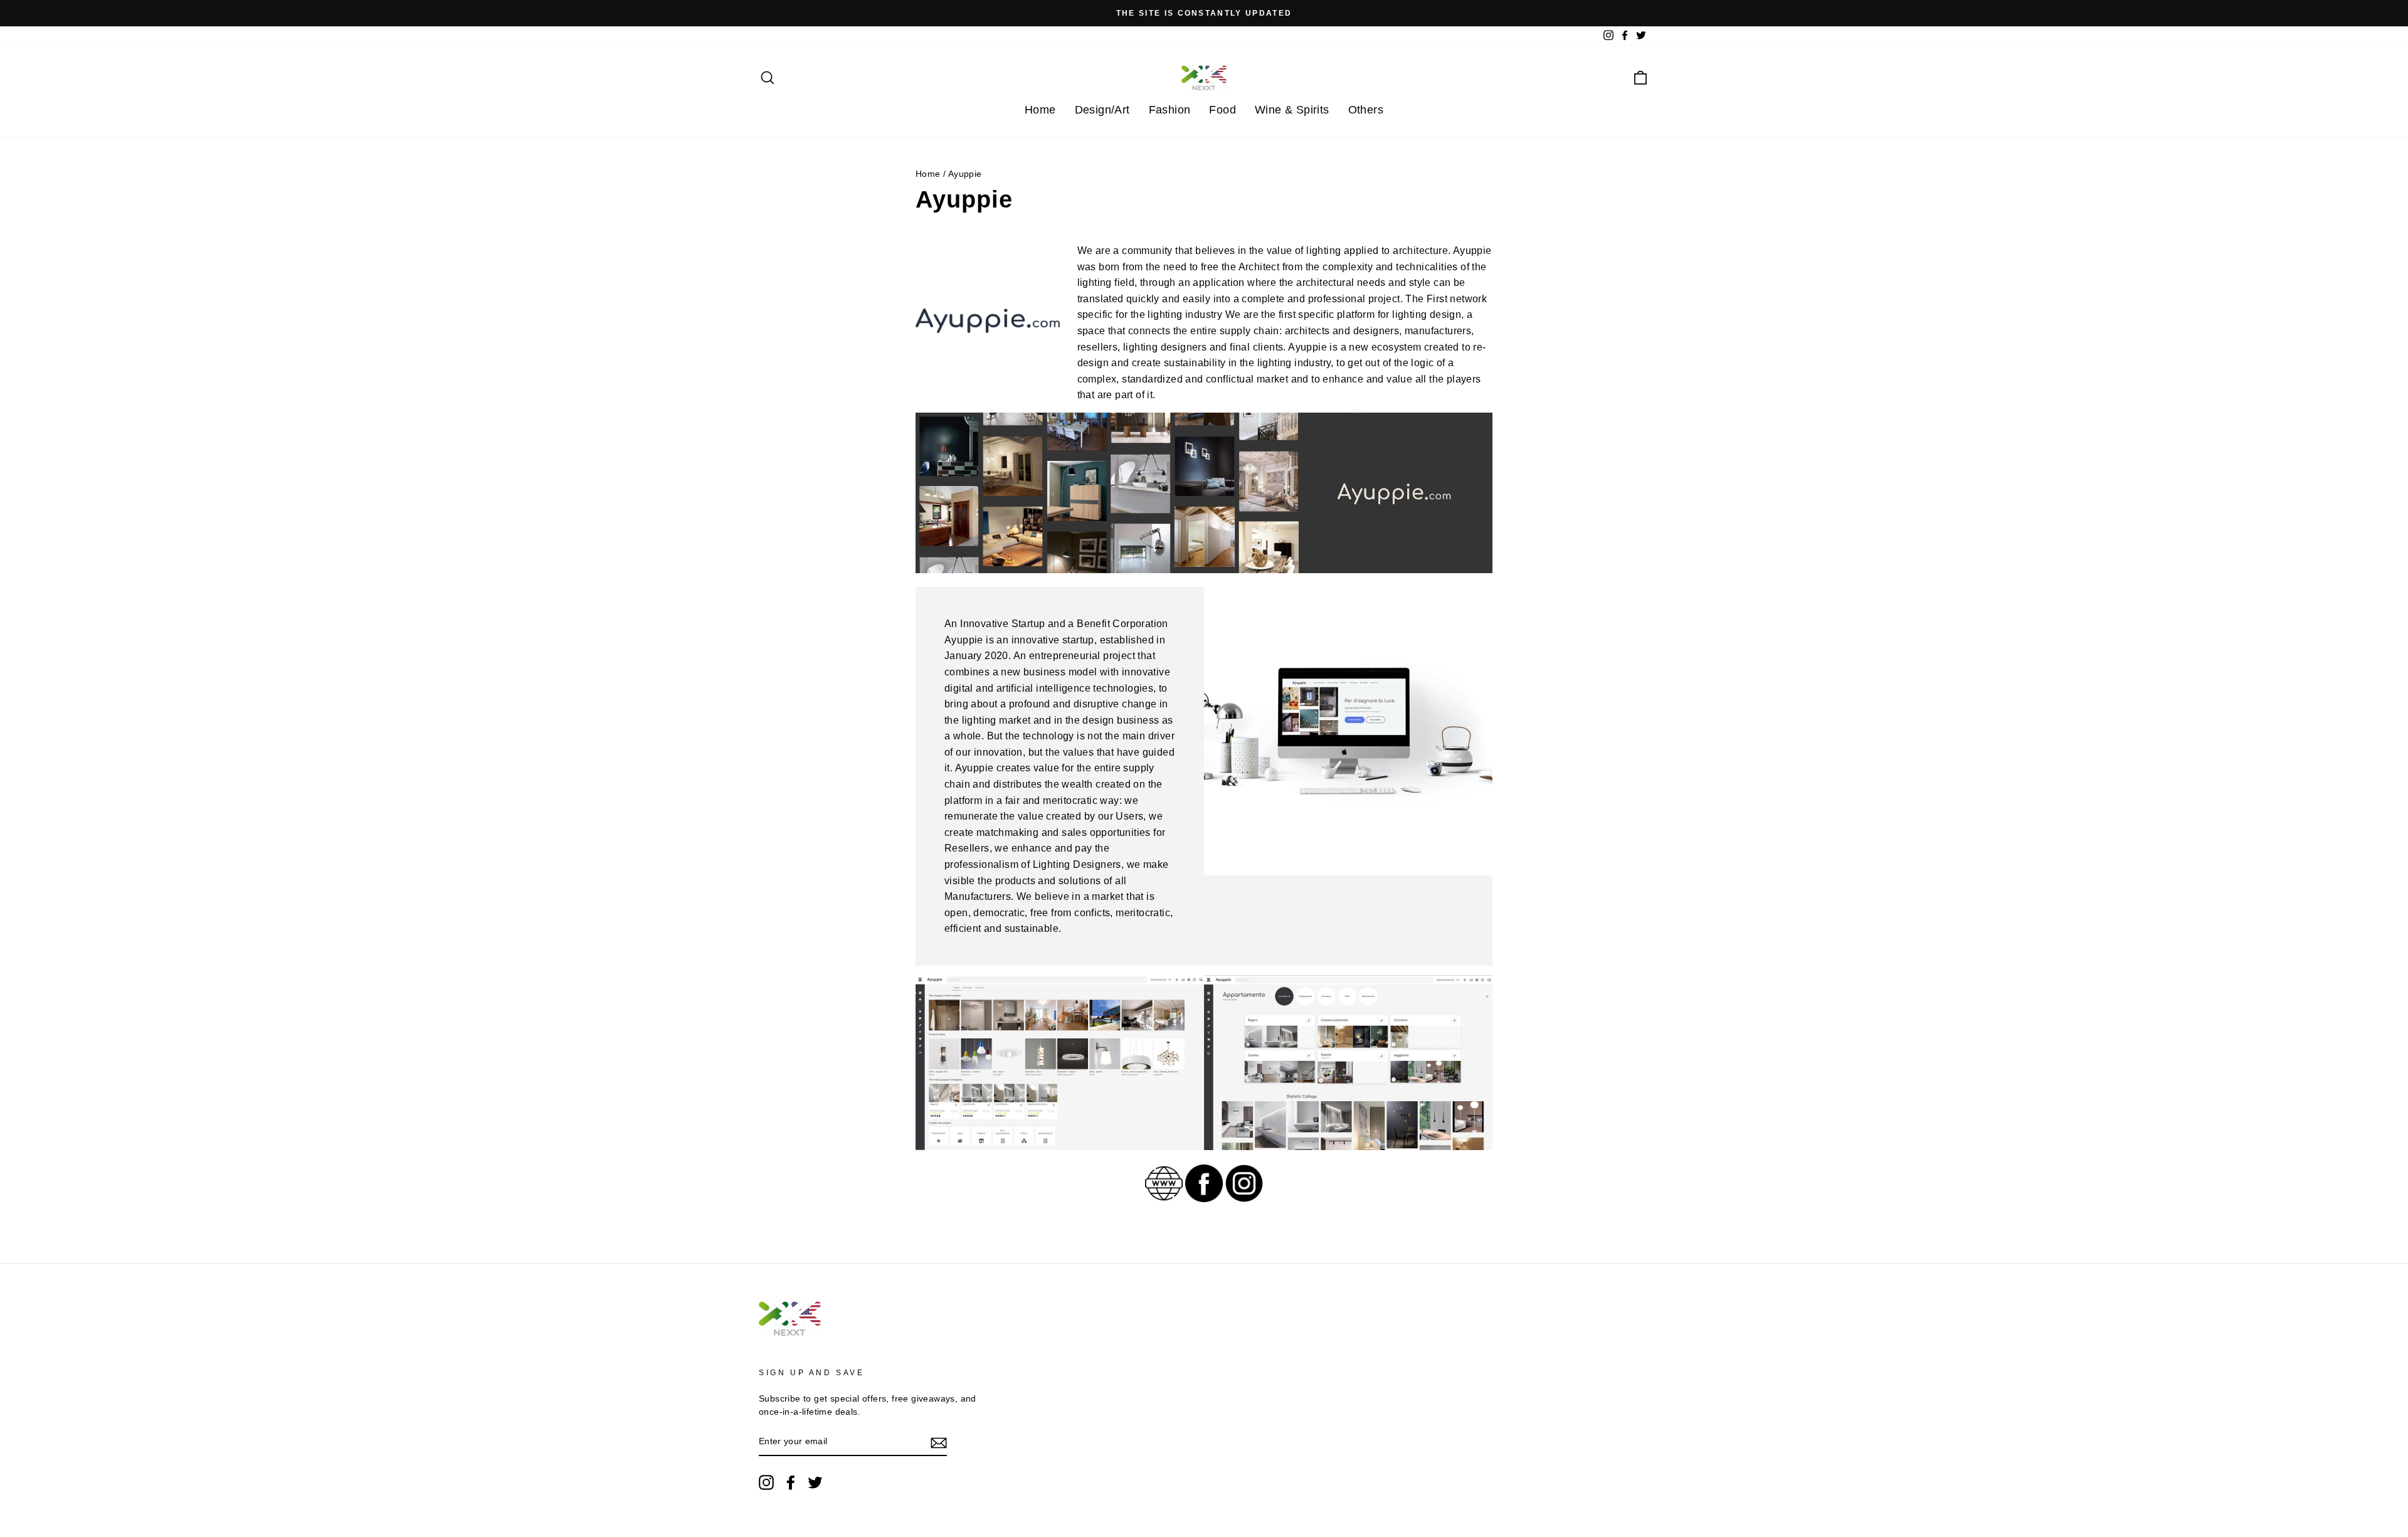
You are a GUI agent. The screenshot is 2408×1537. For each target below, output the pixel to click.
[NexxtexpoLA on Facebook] (791, 1482)
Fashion (1170, 110)
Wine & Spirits (1292, 110)
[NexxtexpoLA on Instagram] (766, 1482)
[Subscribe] (939, 1442)
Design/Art (1102, 110)
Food (1222, 110)
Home (1040, 110)
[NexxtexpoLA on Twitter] (815, 1482)
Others (1366, 110)
